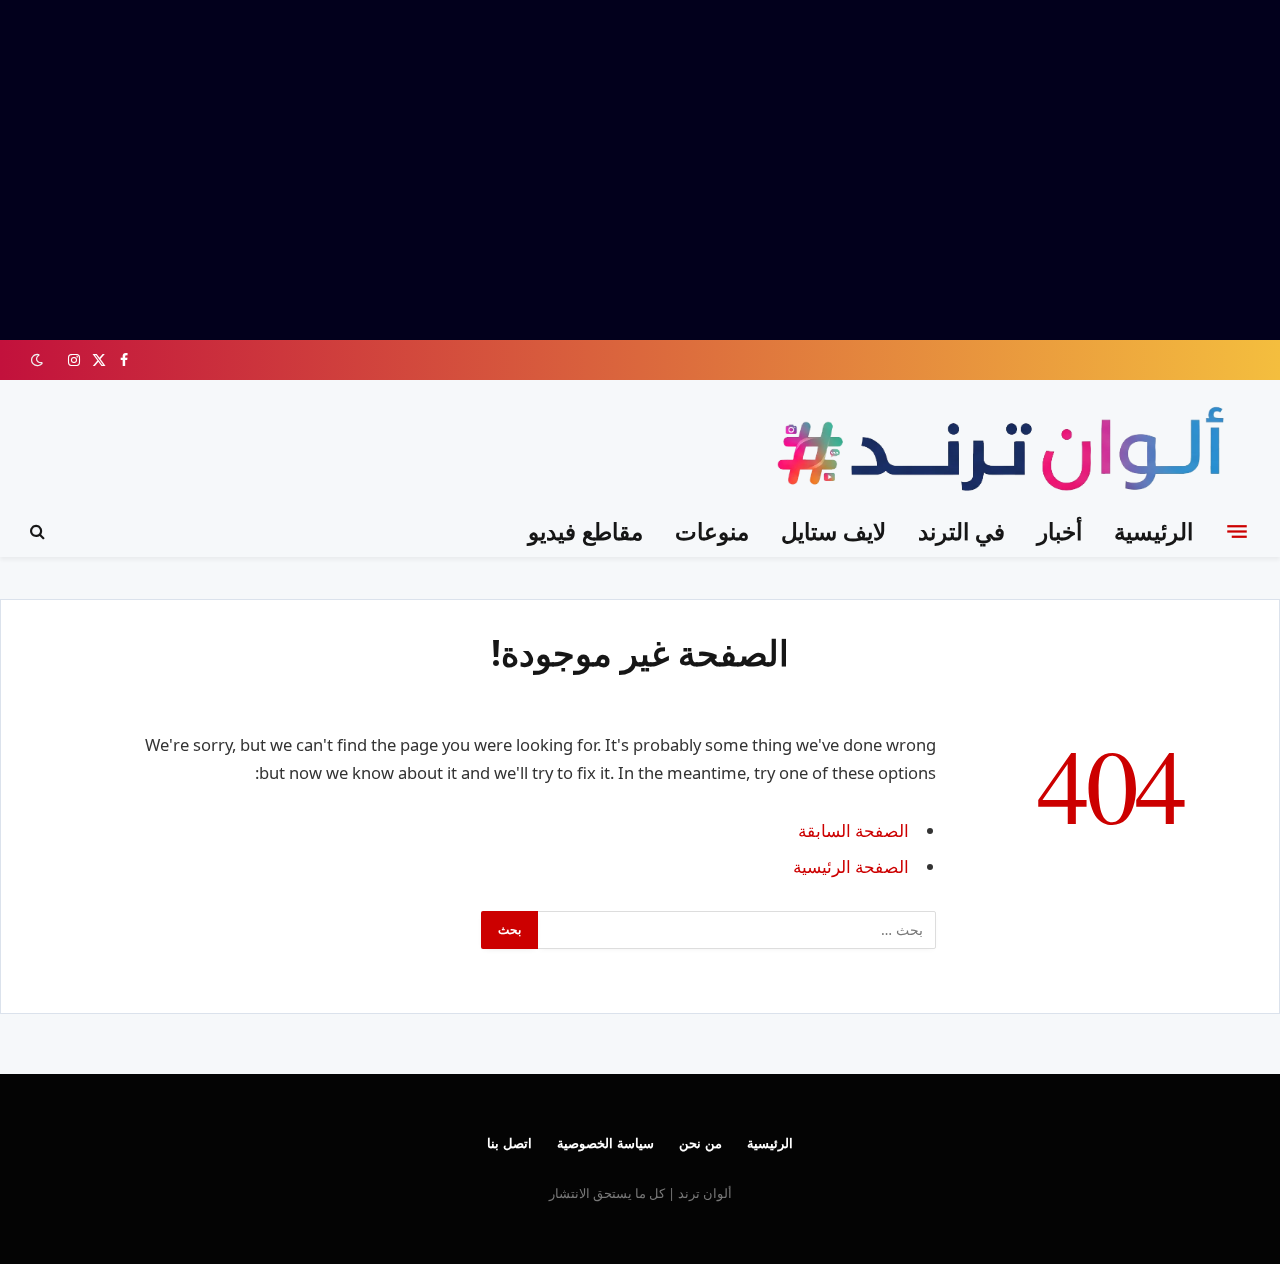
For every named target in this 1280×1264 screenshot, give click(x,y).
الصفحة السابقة (853, 830)
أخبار (1059, 531)
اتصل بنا (509, 1143)
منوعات (712, 531)
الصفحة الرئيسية (851, 866)
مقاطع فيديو (585, 531)
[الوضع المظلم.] (39, 360)
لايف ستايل (833, 531)
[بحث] (39, 531)
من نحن (700, 1143)
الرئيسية (1153, 531)
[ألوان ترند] (1005, 452)
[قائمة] (1237, 531)
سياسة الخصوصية (605, 1143)
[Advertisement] (640, 170)
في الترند (961, 531)
